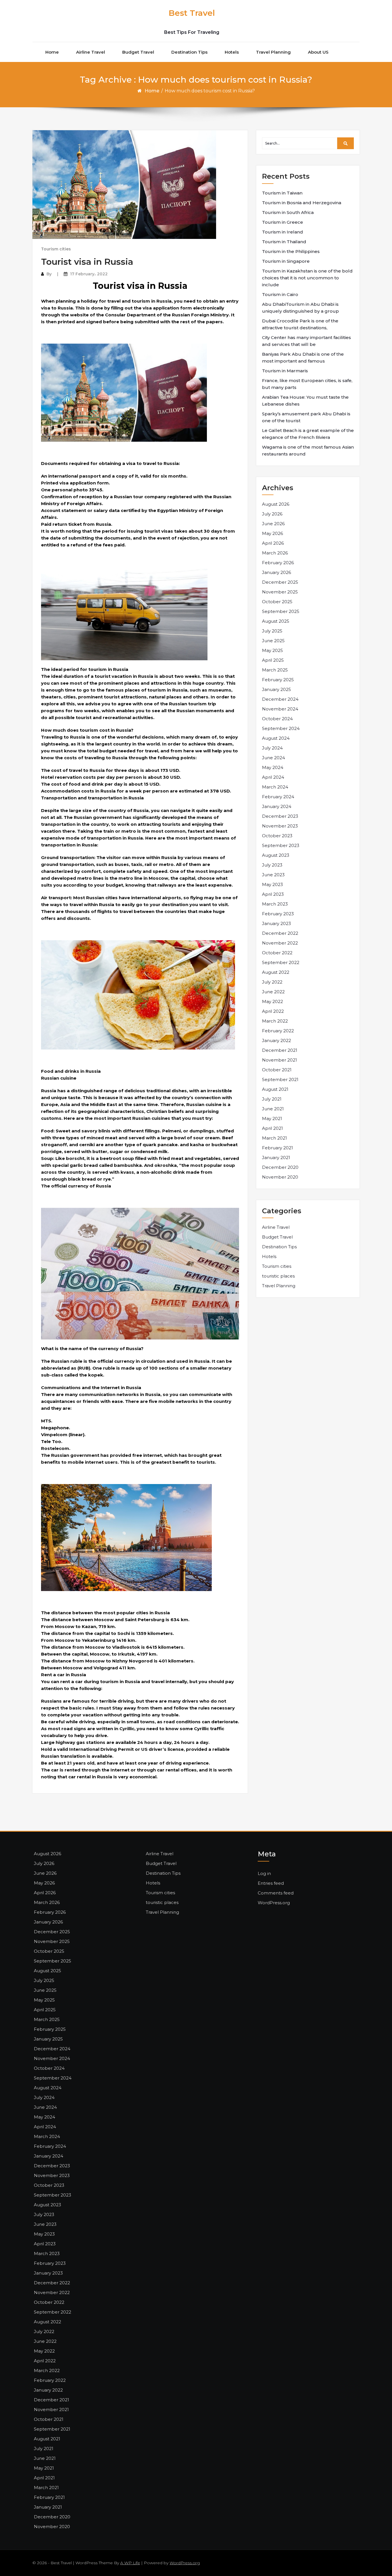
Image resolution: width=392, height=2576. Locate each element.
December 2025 (280, 582)
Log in (264, 1873)
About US (318, 52)
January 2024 (277, 806)
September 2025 (281, 611)
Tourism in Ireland (283, 232)
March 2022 (275, 1021)
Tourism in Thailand (284, 242)
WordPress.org (274, 1903)
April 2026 (273, 543)
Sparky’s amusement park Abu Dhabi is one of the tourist (306, 417)
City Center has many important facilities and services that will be (306, 341)
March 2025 (275, 670)
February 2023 (278, 914)
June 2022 (273, 992)
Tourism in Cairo (280, 294)
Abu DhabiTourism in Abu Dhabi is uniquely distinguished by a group (300, 308)
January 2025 (276, 689)
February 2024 (278, 797)
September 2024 (281, 728)
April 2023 (273, 894)
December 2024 (280, 699)
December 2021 (280, 1050)
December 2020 (280, 1167)
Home (52, 52)
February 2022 (278, 1031)
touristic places (278, 1276)
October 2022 (277, 953)
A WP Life (130, 2563)
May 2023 (272, 884)
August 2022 (276, 972)
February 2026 (278, 563)
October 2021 (277, 1070)
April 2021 (272, 1128)
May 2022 (272, 1001)
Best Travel (192, 13)
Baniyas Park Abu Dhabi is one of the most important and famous (303, 358)
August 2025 (276, 621)
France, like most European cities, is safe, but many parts (307, 384)
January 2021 (276, 1157)
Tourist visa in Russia (87, 262)
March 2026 (275, 553)
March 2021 (274, 1138)
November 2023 (280, 826)
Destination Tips (189, 52)
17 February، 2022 (89, 274)
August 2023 (276, 855)
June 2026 (273, 524)
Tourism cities (56, 249)
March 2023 (275, 904)
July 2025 (272, 631)
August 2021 (275, 1089)
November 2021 (280, 1060)
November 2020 (280, 1177)
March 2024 (275, 787)
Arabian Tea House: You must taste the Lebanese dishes (305, 401)
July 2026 (272, 514)
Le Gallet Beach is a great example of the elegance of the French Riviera (308, 434)
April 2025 (273, 660)
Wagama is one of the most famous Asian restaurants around (308, 450)
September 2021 (280, 1079)
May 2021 (272, 1118)
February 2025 (278, 680)
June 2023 (273, 875)
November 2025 (280, 592)
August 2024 (276, 738)
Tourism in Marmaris (285, 371)
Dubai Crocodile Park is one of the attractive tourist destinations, (300, 324)
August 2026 (276, 504)
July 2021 (272, 1099)
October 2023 (277, 836)
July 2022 (272, 982)
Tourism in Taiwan (282, 193)
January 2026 (276, 572)
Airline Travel (91, 52)
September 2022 (281, 962)
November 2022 (280, 943)
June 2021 (273, 1109)
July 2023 (272, 865)
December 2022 (280, 933)
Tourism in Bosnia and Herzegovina (302, 203)
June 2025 (273, 641)
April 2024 (273, 777)
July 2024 (272, 748)
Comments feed (276, 1893)
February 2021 (277, 1148)
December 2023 (280, 816)
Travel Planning (273, 52)
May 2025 (272, 650)
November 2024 (280, 709)
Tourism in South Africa (288, 212)
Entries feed (271, 1883)
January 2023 (276, 923)
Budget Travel (138, 52)
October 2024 (277, 719)
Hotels (232, 52)
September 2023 (281, 845)
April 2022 (273, 1011)
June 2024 (273, 758)
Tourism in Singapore (286, 261)
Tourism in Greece (283, 222)
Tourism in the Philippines (291, 251)
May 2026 (272, 533)
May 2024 (273, 767)
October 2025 (277, 602)
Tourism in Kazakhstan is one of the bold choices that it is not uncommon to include (307, 278)
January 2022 (276, 1040)
